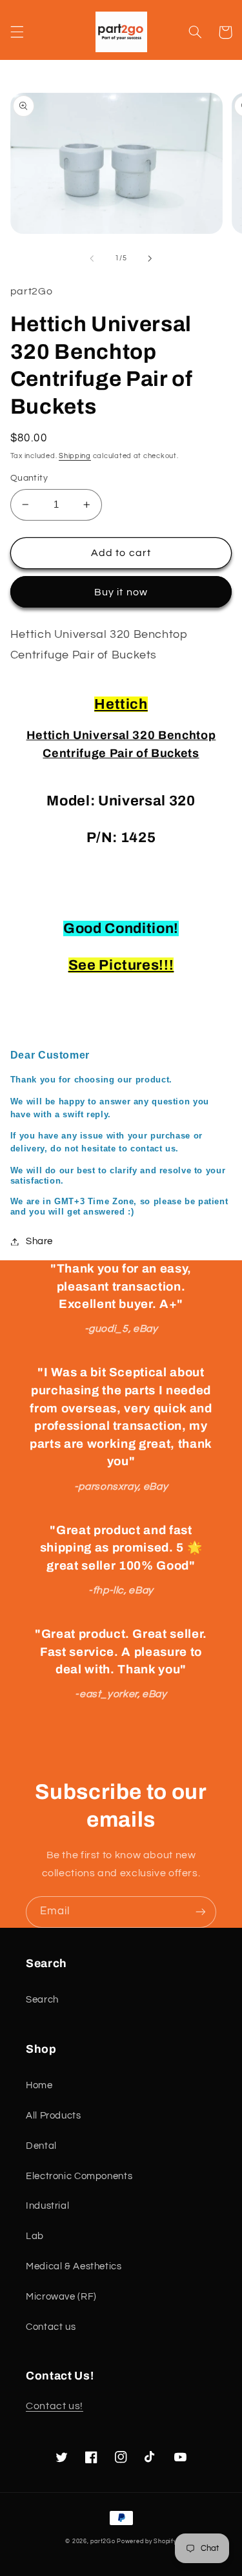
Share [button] (39, 1241)
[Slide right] (150, 258)
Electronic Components (79, 2176)
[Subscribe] (201, 1912)
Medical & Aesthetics (74, 2266)
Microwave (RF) (61, 2297)
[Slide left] (92, 258)
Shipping (75, 456)
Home (39, 2085)
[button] (17, 32)
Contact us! (55, 2406)
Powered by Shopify (146, 2542)
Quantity (29, 478)
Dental (41, 2146)
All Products (54, 2116)
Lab (35, 2236)
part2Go (103, 2542)
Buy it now (121, 592)
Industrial (47, 2206)
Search (42, 2000)
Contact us (51, 2327)
